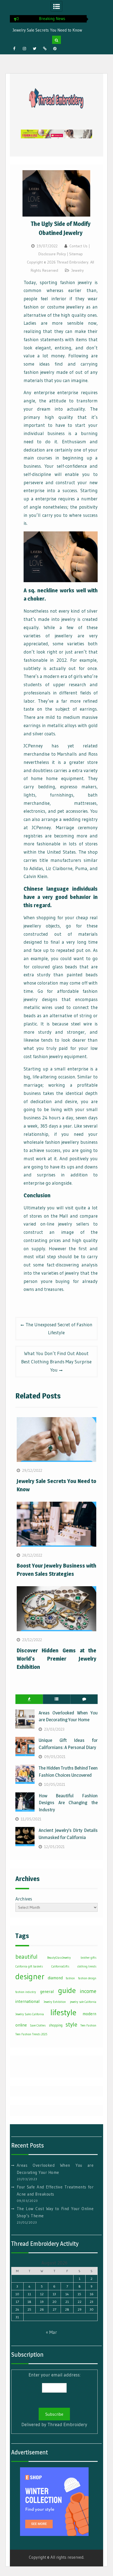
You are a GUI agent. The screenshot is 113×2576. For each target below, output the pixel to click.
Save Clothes (38, 2026)
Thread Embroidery (67, 2424)
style (71, 2024)
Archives (24, 1899)
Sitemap (76, 254)
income (88, 1991)
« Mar (51, 2332)
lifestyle (63, 2012)
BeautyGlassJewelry (59, 1958)
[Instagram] (24, 49)
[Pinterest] (55, 49)
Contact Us (78, 246)
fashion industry (26, 1992)
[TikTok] (45, 49)
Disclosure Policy (52, 254)
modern (89, 2014)
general (47, 1991)
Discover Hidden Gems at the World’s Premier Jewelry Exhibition (57, 1659)
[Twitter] (35, 49)
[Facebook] (14, 49)
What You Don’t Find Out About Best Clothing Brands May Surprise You (56, 1362)
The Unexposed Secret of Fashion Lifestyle (59, 1329)
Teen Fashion (88, 2026)
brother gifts (88, 1958)
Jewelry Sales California (30, 2014)
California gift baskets (29, 1967)
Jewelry (77, 270)
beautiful (26, 1957)
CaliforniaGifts (60, 1967)
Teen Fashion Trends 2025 (31, 2034)
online (21, 2025)
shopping (56, 2025)
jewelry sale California (83, 2002)
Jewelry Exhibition (55, 2002)
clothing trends (87, 1967)
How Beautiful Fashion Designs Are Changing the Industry (68, 1803)
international (27, 2001)
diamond (55, 1978)
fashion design (87, 1978)
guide (67, 1990)
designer (30, 1977)
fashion (70, 1978)
